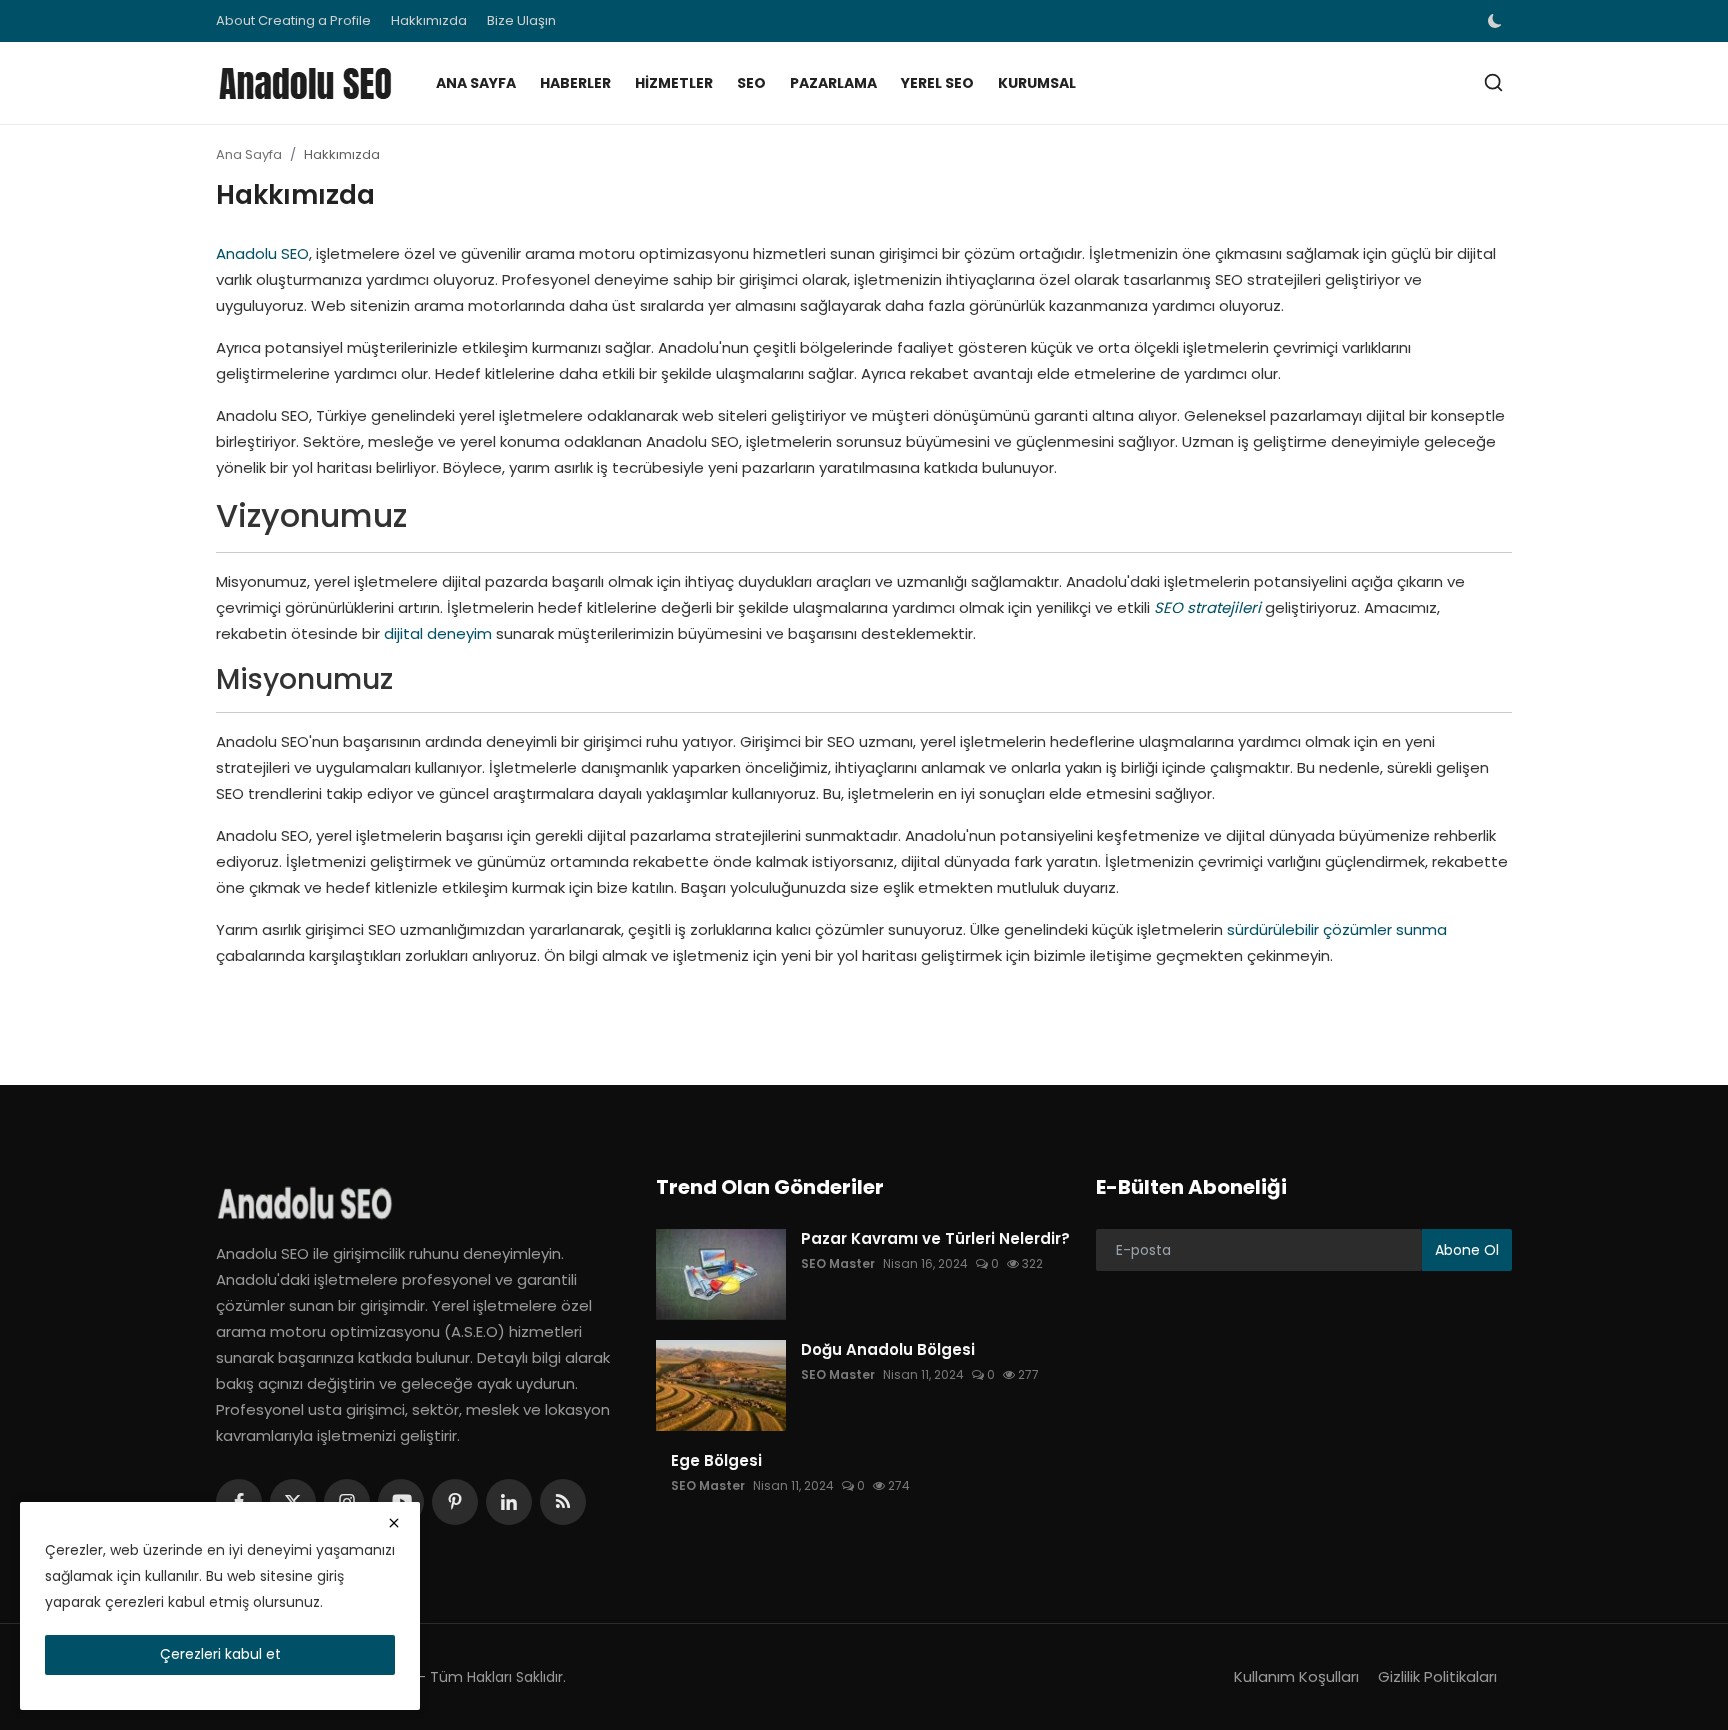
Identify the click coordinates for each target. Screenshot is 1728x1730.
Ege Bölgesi (716, 1461)
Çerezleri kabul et (220, 1654)
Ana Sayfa (476, 83)
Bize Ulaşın (521, 20)
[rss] (563, 1502)
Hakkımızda (429, 20)
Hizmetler (674, 83)
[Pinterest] (455, 1502)
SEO (751, 83)
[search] (1493, 82)
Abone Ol (1467, 1250)
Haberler (575, 83)
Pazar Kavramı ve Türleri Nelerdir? (935, 1239)
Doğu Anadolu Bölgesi (888, 1350)
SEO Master (838, 1263)
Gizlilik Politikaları (1437, 1676)
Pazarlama (833, 83)
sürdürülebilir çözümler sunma (1337, 929)
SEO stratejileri (1207, 607)
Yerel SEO (937, 83)
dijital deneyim (438, 633)
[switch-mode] (1497, 21)
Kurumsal (1037, 83)
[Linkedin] (509, 1502)
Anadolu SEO (262, 253)
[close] (394, 1523)
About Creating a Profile (293, 20)
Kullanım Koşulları (1296, 1676)
